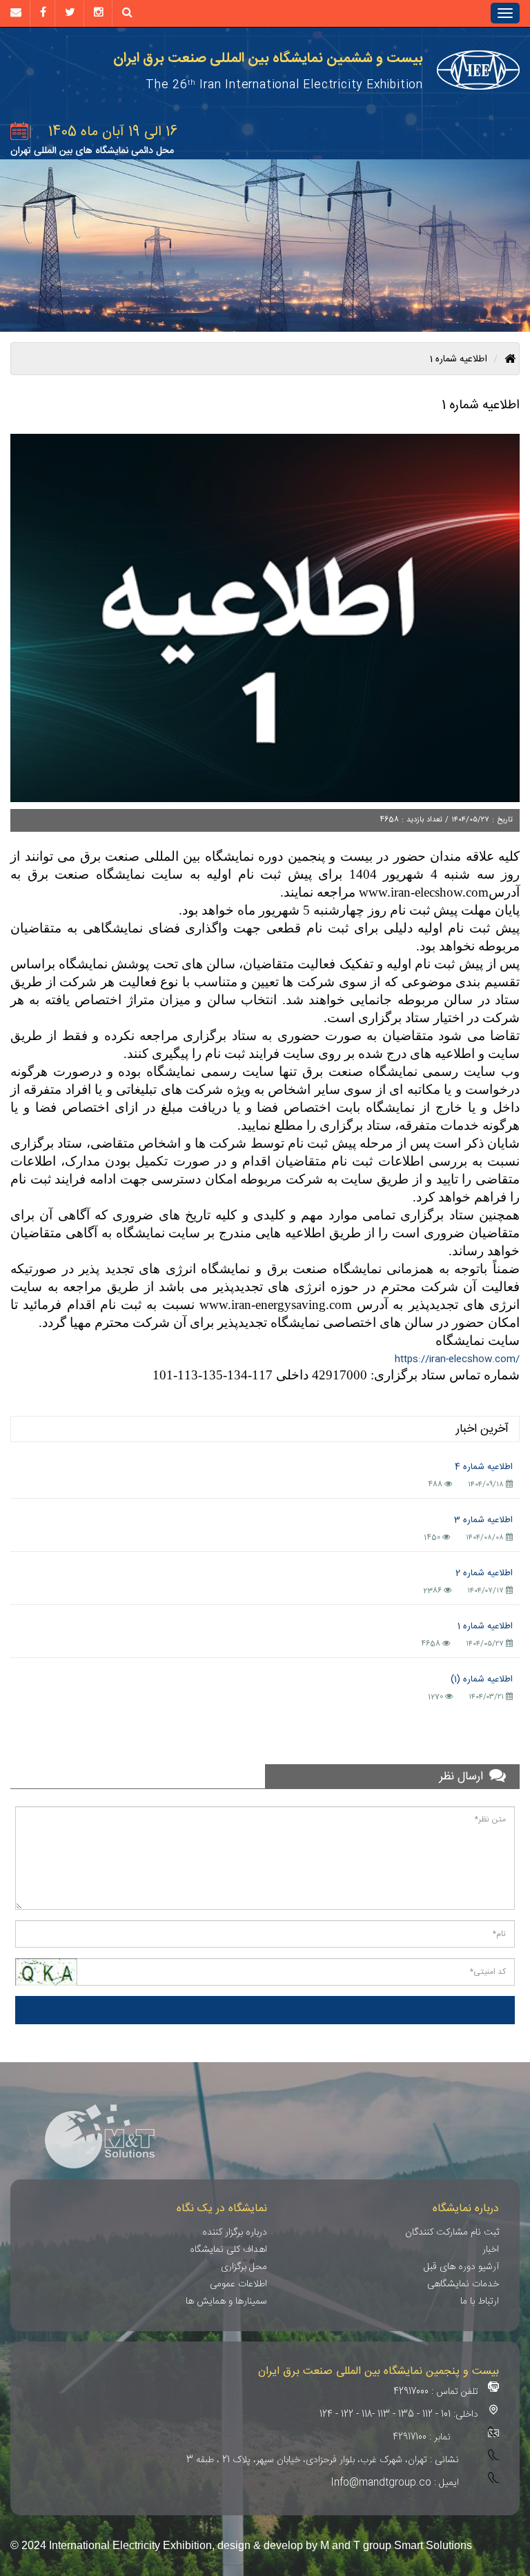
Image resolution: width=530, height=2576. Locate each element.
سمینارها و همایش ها (226, 2302)
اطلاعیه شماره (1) (482, 1679)
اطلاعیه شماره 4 (484, 1467)
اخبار (491, 2250)
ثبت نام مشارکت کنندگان (452, 2233)
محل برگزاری (244, 2267)
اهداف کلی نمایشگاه (228, 2250)
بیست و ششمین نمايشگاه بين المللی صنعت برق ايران (268, 59)
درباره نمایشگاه (466, 2209)
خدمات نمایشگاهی (463, 2284)
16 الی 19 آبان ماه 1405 (113, 132)
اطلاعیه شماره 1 (485, 1626)
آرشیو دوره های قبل (461, 2267)
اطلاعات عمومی (238, 2284)
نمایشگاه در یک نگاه (222, 2209)
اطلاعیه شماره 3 (483, 1520)
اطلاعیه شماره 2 (484, 1573)
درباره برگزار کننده (235, 2233)
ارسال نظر (265, 2010)
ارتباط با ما (480, 2302)
